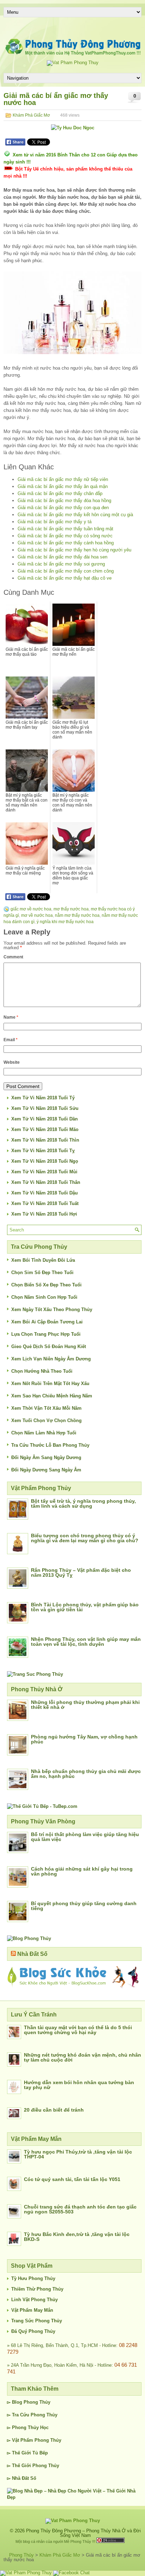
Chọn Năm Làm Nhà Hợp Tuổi (44, 1433)
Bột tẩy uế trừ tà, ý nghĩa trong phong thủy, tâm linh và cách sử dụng (83, 1503)
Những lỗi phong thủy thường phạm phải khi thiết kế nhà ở (85, 1705)
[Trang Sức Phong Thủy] (35, 1674)
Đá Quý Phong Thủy (33, 2331)
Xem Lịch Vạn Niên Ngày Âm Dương (51, 1359)
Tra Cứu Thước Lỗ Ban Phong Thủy (50, 1445)
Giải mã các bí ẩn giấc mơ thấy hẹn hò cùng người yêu (74, 550)
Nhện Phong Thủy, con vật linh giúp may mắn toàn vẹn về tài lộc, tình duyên (86, 1642)
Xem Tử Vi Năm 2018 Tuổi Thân (46, 1182)
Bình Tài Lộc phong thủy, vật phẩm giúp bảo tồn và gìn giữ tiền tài (85, 1607)
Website (12, 1062)
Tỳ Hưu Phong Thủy (33, 2278)
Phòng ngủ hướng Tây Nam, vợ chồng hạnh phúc (84, 1739)
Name (11, 1017)
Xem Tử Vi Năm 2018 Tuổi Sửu (45, 1108)
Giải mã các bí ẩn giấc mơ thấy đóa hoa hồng (64, 501)
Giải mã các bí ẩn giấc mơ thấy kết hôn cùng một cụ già (75, 515)
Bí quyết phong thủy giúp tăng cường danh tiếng (84, 1906)
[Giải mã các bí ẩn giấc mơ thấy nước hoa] (72, 313)
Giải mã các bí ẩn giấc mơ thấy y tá (55, 522)
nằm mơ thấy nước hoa (77, 915)
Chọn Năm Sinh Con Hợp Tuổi (44, 1297)
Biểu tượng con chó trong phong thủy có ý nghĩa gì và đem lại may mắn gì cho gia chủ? (85, 1538)
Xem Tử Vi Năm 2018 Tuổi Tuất (45, 1203)
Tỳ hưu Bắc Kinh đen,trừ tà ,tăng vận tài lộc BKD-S (77, 2237)
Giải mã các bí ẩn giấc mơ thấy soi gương (61, 564)
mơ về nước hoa (37, 915)
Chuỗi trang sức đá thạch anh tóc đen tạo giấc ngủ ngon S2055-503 (80, 2209)
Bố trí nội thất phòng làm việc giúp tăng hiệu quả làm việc (85, 1837)
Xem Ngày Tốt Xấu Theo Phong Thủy (52, 1309)
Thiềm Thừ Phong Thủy (37, 2289)
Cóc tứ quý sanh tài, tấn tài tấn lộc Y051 (72, 2179)
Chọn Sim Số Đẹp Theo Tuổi (42, 1272)
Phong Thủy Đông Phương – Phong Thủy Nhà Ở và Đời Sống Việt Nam (83, 2533)
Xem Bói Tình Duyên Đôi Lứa (43, 1260)
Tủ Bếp (40, 2453)
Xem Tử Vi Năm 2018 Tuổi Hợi (44, 1214)
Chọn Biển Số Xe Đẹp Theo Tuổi (46, 1285)
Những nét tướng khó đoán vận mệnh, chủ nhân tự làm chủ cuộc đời (83, 2057)
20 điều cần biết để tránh (54, 2110)
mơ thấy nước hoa (71, 909)
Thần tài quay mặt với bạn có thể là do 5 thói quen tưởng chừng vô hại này (78, 2030)
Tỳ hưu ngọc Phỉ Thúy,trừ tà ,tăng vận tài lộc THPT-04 (78, 2154)
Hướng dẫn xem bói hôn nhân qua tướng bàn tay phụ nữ (79, 2085)
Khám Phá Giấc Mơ (31, 115)
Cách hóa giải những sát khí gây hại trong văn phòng (82, 1871)
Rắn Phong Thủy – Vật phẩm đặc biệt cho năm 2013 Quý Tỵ (81, 1573)
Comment (13, 957)
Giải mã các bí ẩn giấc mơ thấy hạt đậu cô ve (65, 578)
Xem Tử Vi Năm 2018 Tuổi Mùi (44, 1172)
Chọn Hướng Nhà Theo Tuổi (42, 1371)
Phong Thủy (37, 2402)
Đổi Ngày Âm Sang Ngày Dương (46, 1457)
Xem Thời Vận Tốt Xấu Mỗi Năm (46, 1408)
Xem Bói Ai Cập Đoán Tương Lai (47, 1322)
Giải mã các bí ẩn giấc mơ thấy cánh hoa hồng (66, 543)
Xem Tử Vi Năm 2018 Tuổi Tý (43, 1098)
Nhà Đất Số (32, 1954)
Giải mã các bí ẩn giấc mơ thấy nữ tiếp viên (63, 479)
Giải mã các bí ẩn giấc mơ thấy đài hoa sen (62, 557)
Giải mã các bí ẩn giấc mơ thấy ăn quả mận (63, 486)
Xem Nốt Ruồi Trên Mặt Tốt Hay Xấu (50, 1383)
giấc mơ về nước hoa (31, 909)
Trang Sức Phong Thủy (37, 2321)
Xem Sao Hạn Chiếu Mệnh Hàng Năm (52, 1396)
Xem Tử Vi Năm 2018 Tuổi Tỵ (43, 1151)
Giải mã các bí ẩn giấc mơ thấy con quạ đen (63, 508)
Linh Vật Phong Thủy (34, 2300)
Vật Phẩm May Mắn (32, 2310)
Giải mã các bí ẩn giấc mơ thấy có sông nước (65, 536)
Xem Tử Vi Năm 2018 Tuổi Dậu (45, 1193)
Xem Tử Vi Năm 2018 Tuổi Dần (45, 1119)
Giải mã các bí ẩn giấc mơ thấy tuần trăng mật (65, 529)
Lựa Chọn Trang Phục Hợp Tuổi (46, 1334)
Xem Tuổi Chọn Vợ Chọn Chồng (46, 1420)
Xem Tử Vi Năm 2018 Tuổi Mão (45, 1129)
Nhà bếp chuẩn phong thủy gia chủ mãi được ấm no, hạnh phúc (86, 1774)
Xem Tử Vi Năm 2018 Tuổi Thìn (45, 1140)
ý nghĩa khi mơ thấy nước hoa (65, 922)
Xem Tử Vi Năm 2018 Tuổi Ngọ (45, 1161)
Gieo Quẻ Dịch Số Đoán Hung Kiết (49, 1346)
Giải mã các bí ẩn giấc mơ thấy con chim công (66, 571)
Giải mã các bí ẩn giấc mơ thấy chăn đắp (60, 493)
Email (11, 1040)
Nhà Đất (20, 2478)
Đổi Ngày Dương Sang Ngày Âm (46, 1470)
